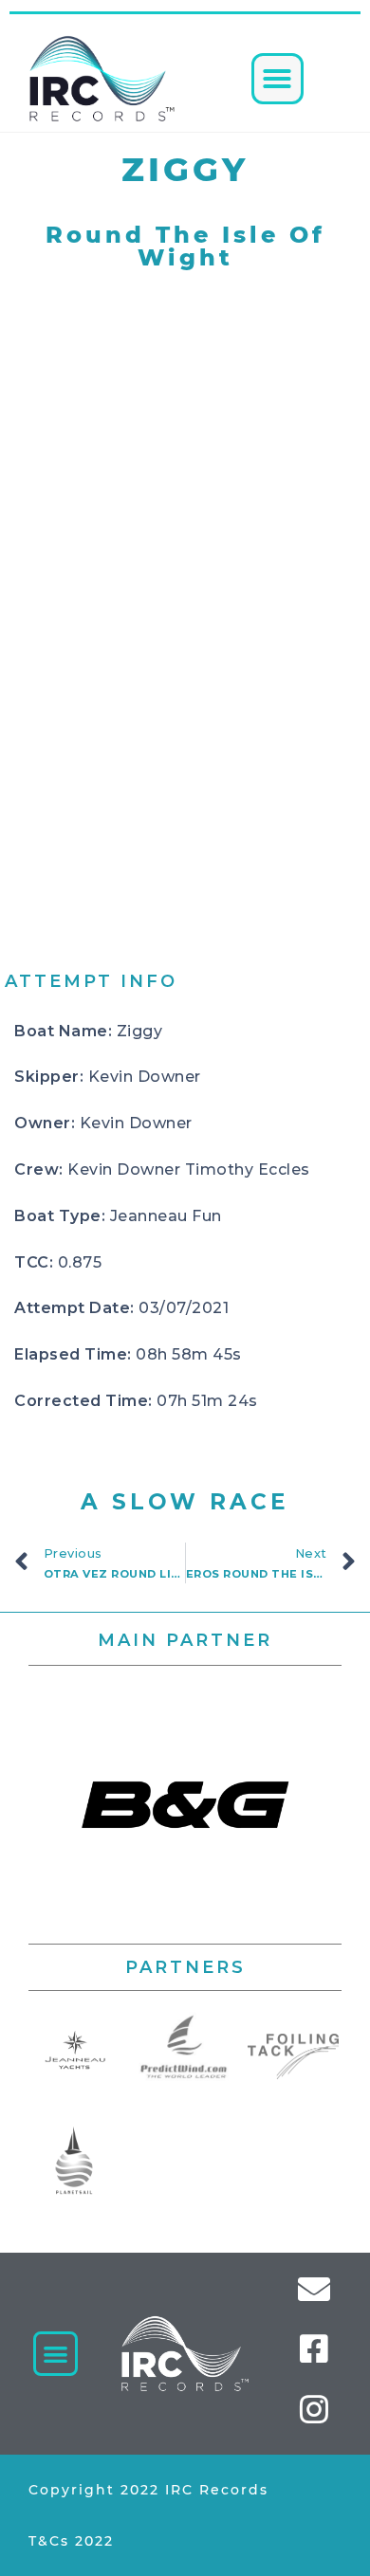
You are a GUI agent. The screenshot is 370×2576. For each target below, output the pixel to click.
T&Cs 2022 (71, 2541)
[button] (277, 79)
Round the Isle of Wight (185, 246)
